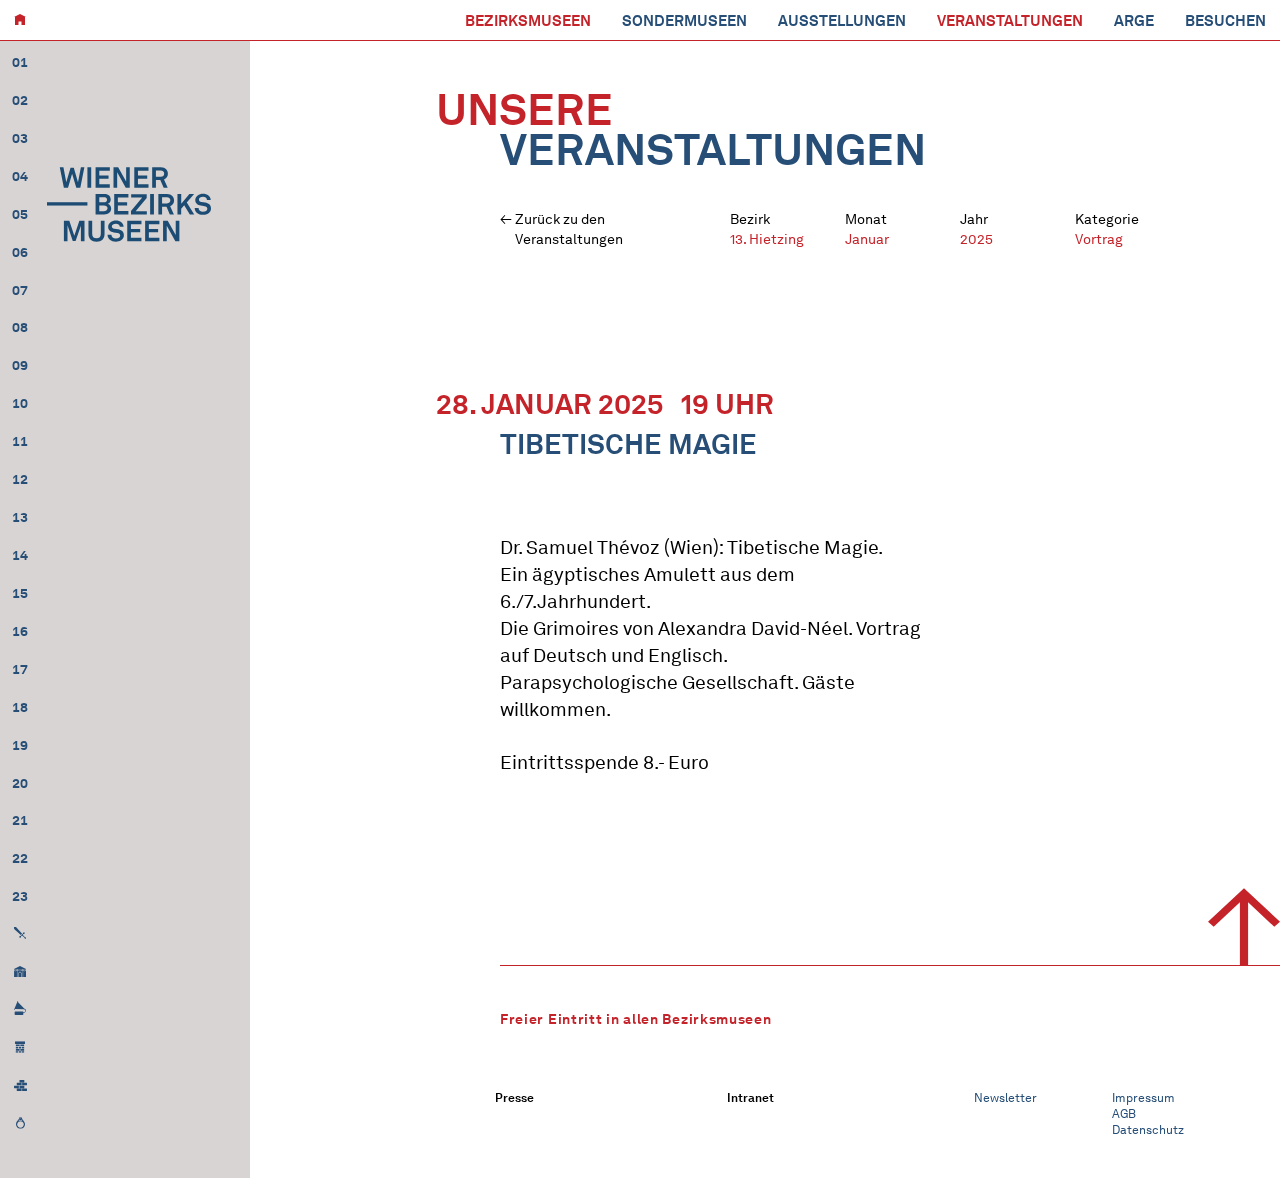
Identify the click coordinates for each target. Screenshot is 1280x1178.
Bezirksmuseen (528, 21)
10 (20, 403)
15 (20, 593)
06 (20, 252)
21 (20, 820)
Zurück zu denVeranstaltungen (569, 229)
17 (20, 669)
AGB (1124, 1113)
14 (20, 555)
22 (20, 858)
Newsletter (1005, 1097)
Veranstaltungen (1010, 21)
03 (20, 138)
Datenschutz (1148, 1129)
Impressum (1143, 1097)
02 (20, 100)
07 (20, 290)
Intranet (750, 1097)
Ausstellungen (842, 21)
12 (20, 479)
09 (20, 365)
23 (20, 896)
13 (20, 517)
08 (20, 327)
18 (20, 707)
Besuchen (1225, 21)
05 (20, 214)
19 (20, 745)
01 (20, 62)
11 (20, 441)
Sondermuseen (684, 21)
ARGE (1134, 21)
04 (20, 176)
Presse (514, 1097)
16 (20, 631)
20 (20, 783)
